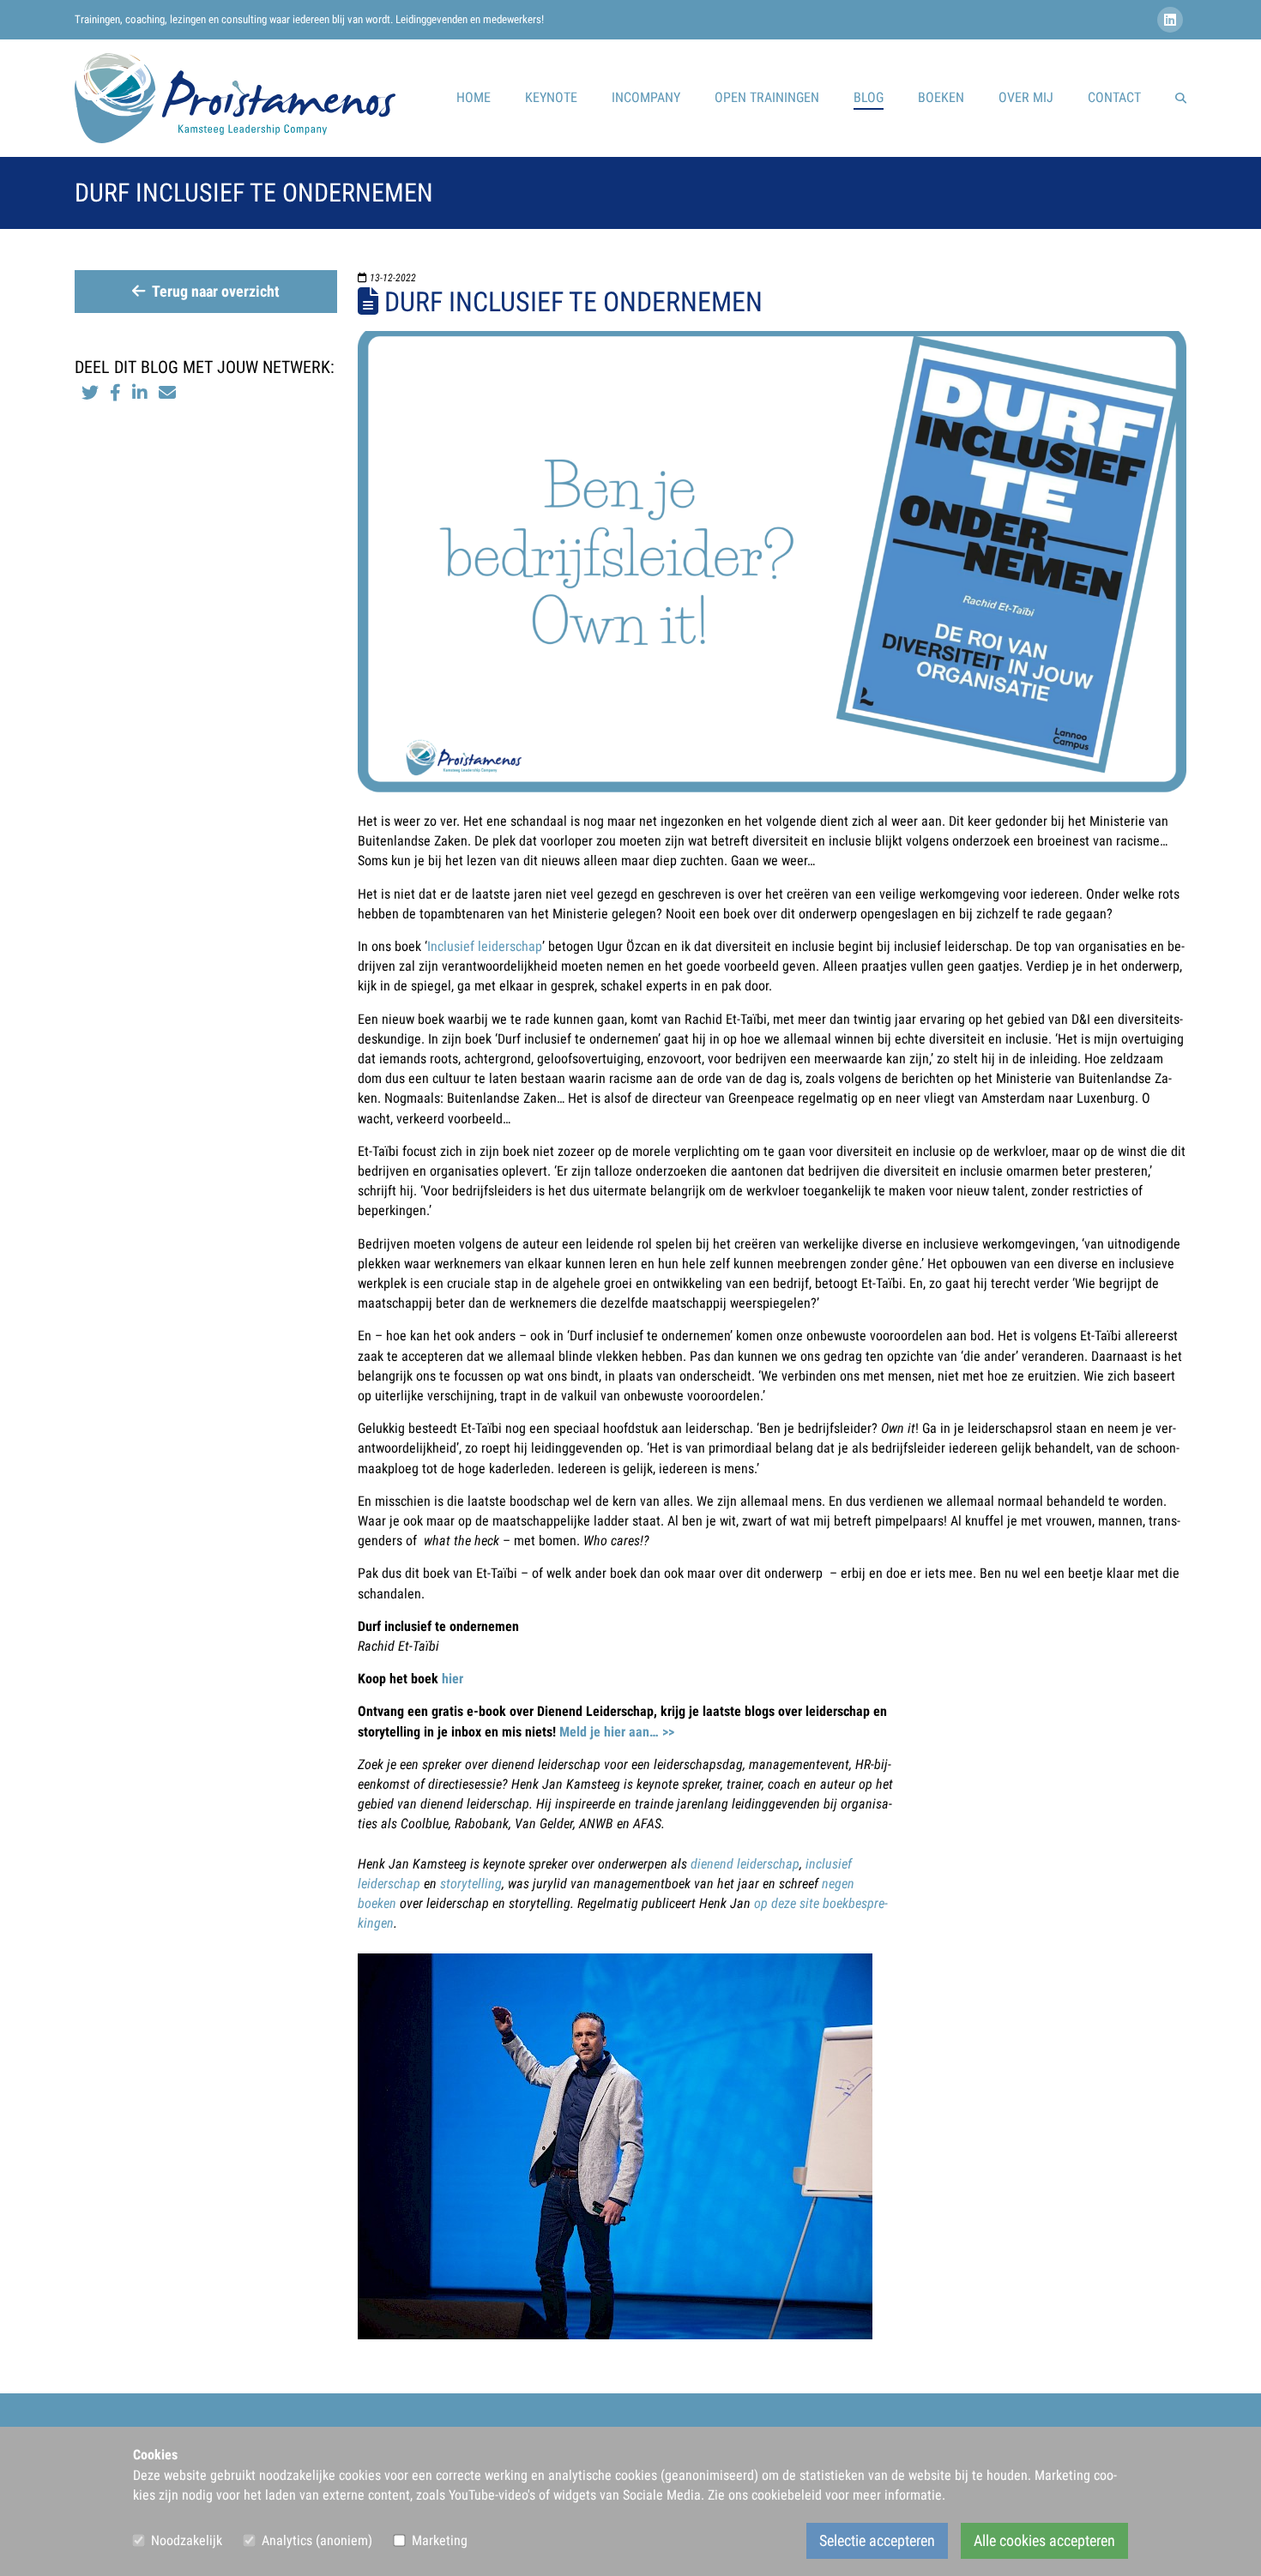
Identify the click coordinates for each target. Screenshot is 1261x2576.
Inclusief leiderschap (485, 946)
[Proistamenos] (235, 98)
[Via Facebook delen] (115, 393)
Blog (869, 97)
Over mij (1026, 97)
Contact (1114, 97)
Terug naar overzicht (216, 292)
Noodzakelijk (187, 2540)
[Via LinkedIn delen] (142, 393)
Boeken (941, 97)
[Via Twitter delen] (90, 393)
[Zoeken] (1181, 98)
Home (474, 97)
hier (453, 1679)
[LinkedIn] (1172, 20)
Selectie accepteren (877, 2541)
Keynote (551, 97)
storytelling (471, 1884)
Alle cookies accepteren (1044, 2541)
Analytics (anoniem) (317, 2540)
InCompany (646, 97)
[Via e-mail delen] (167, 393)
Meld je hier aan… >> (617, 1732)
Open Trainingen (767, 97)
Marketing (440, 2540)
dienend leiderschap (745, 1864)
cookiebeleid (787, 2495)
